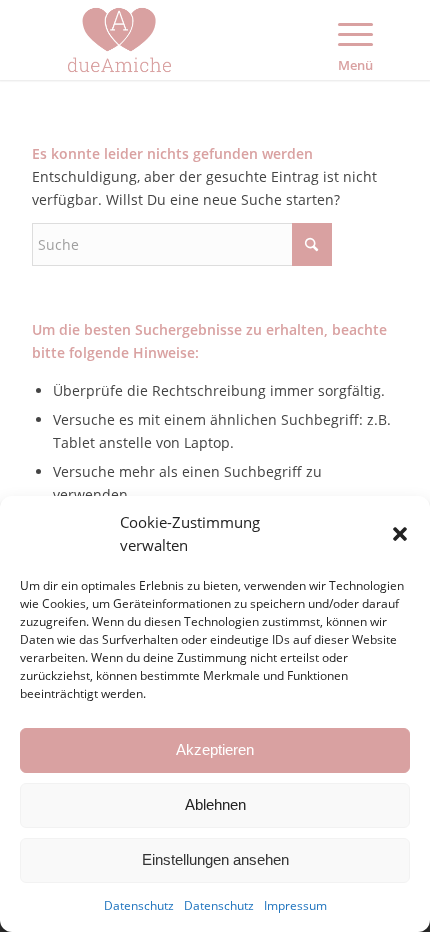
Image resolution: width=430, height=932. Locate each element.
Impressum (295, 905)
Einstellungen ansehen (215, 859)
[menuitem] (358, 40)
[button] (400, 534)
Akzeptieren (215, 749)
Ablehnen (215, 804)
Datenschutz (139, 905)
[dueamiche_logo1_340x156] (178, 40)
